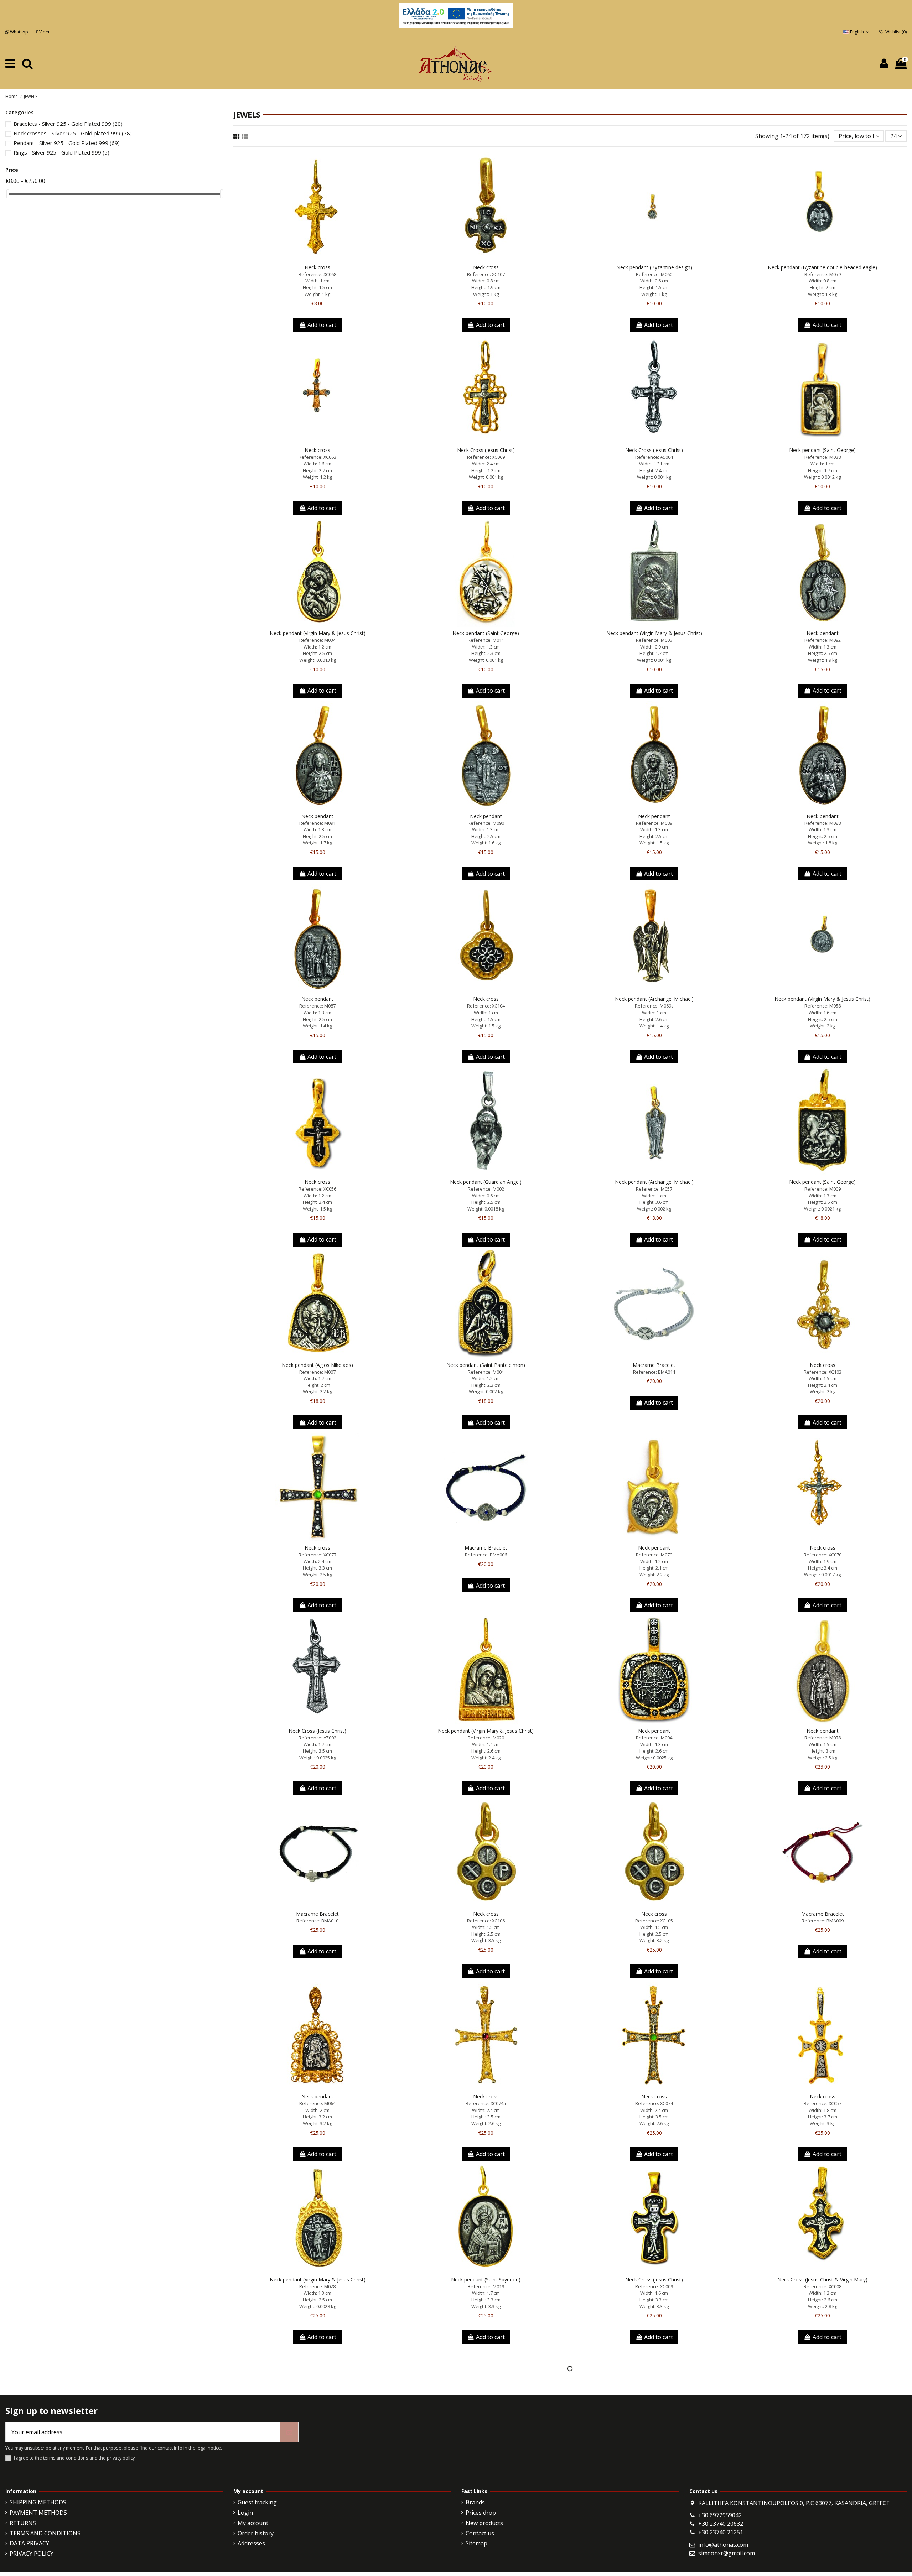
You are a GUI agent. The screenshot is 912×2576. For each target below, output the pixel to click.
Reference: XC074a (486, 2103)
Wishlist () (895, 32)
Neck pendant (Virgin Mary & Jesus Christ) (318, 633)
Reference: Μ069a (654, 1006)
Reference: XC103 (823, 1372)
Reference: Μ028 (317, 2286)
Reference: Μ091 (317, 823)
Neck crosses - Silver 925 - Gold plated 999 (73, 133)
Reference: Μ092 (823, 640)
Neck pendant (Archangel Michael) (654, 999)
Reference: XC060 (654, 2470)
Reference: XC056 (317, 1189)
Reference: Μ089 (654, 823)
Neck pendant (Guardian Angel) (486, 1182)
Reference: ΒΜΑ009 (823, 1921)
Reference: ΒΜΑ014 (654, 1372)
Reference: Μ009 (823, 1189)
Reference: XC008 (823, 2286)
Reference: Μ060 (654, 274)
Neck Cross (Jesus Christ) (486, 450)
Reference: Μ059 (823, 274)
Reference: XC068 (317, 274)
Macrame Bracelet (654, 1365)
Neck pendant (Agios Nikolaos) (317, 1365)
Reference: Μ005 (654, 640)
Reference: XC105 (654, 1921)
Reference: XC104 (486, 1006)
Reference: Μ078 (823, 1738)
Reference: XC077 (317, 1555)
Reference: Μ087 (317, 1006)
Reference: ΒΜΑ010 (317, 1921)
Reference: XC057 (823, 2103)
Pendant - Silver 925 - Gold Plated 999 (67, 143)
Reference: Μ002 (486, 1189)
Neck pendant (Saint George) (822, 450)
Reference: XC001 (317, 2470)
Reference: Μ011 (486, 640)
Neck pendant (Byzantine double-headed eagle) (822, 267)
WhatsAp (19, 32)
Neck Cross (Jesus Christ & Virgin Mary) (822, 2280)
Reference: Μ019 (486, 2286)
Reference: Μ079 (654, 1555)
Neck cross (317, 267)
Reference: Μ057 (654, 1189)
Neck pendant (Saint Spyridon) (486, 2280)
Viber (44, 32)
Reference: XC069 (486, 457)
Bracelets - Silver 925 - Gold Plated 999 (68, 124)
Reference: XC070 (823, 1555)
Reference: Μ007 (317, 1372)
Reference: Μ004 (654, 1738)
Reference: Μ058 (823, 1006)
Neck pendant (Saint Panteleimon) (486, 1365)
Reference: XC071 (823, 2470)
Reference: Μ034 (317, 640)
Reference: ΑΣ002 (317, 1738)
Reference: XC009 (654, 2286)
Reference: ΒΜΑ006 (486, 1555)
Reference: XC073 (486, 2470)
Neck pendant (823, 633)
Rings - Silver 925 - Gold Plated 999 (61, 152)
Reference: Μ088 (823, 823)
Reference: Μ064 (317, 2103)
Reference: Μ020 (486, 1738)
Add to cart (322, 325)
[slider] (8, 194)
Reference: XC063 (317, 457)
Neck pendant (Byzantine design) (654, 267)
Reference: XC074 (654, 2103)
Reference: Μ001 (486, 1372)
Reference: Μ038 (823, 457)
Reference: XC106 (486, 1921)
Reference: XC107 (486, 274)
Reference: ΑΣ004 (654, 457)
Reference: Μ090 (486, 823)
